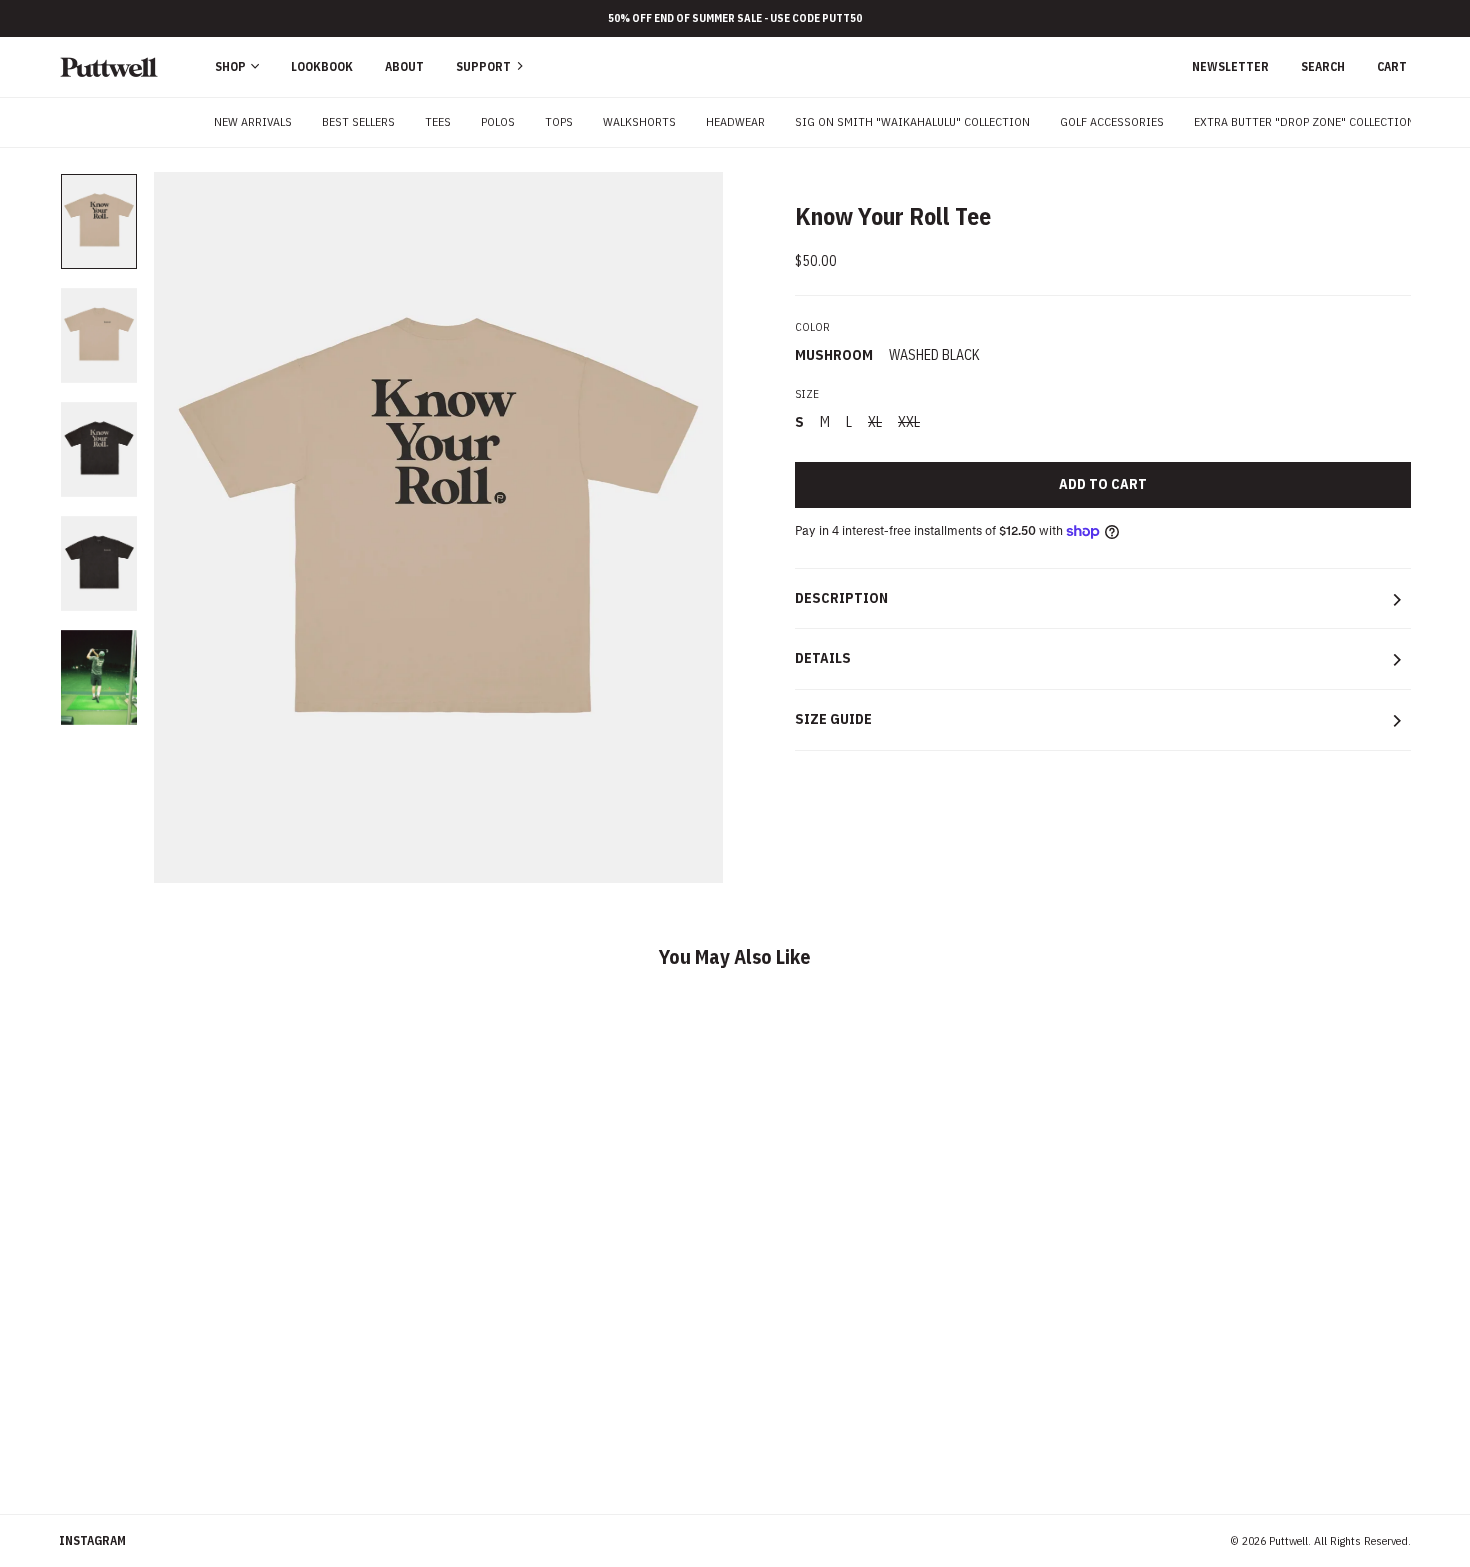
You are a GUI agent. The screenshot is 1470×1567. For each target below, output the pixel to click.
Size (807, 394)
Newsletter (1230, 66)
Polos (498, 121)
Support (485, 66)
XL (875, 422)
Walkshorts (639, 121)
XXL (909, 422)
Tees (438, 121)
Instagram (92, 1540)
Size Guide (833, 719)
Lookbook (322, 66)
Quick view (219, 1376)
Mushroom (834, 355)
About (404, 66)
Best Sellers (358, 121)
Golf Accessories (1112, 121)
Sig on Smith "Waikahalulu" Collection (912, 121)
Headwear (735, 121)
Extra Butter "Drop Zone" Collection (1304, 121)
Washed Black (934, 355)
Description (841, 598)
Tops (559, 121)
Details (823, 658)
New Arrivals (253, 121)
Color (812, 327)
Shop (232, 66)
